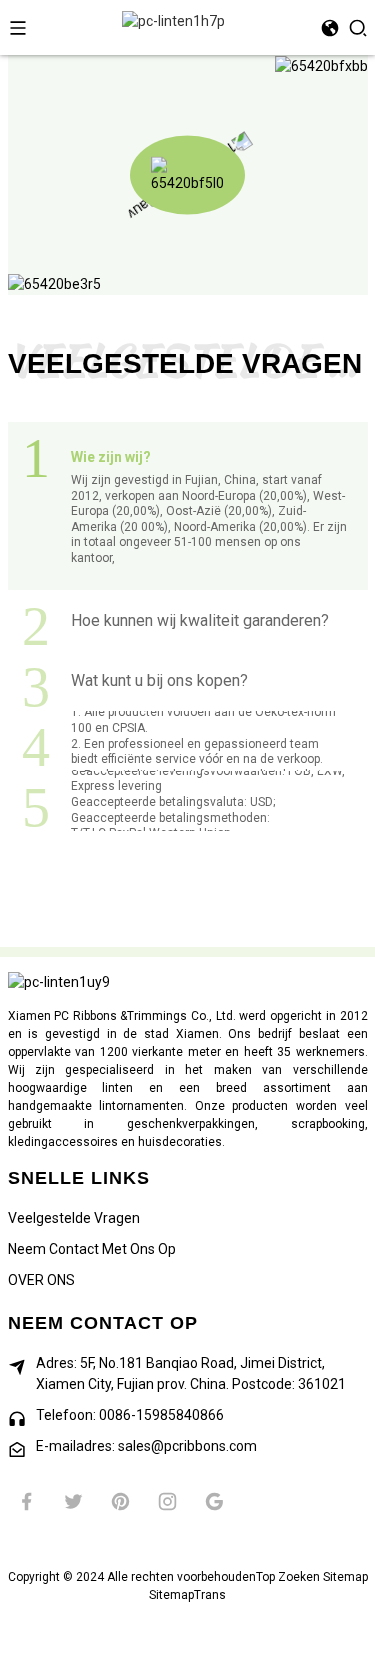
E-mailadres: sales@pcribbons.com (146, 1446)
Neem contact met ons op (92, 1249)
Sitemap (345, 1577)
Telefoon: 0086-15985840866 (130, 1415)
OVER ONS (41, 1280)
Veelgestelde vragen (74, 1218)
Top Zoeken (288, 1577)
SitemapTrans (187, 1595)
